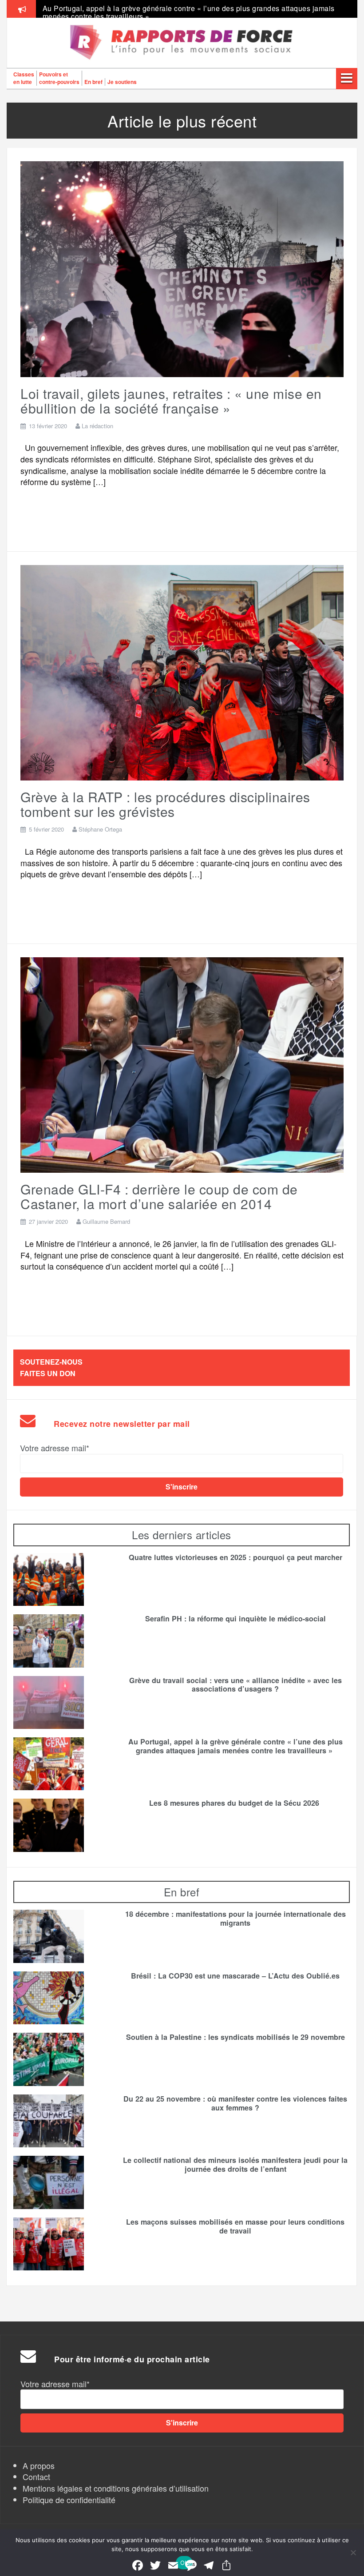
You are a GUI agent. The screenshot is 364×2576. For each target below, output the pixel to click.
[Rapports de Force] (182, 43)
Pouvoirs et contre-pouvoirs (59, 78)
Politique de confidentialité (69, 2500)
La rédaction (97, 426)
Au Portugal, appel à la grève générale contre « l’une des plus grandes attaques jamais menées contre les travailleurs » (235, 1746)
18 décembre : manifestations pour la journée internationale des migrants (235, 1919)
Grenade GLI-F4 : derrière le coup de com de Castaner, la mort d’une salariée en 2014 (159, 1196)
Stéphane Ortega (100, 829)
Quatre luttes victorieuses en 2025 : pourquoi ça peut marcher (146, 8)
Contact (36, 2476)
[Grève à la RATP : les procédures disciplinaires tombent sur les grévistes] (182, 672)
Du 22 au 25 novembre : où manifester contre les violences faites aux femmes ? (235, 2103)
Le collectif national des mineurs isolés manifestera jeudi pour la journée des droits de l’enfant (235, 2165)
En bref (93, 82)
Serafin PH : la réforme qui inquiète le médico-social (235, 1619)
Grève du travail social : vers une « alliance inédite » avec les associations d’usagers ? (235, 1685)
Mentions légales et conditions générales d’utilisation (116, 2488)
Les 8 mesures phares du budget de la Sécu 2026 (235, 1803)
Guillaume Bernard (106, 1221)
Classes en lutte (24, 78)
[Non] (353, 2552)
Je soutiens (122, 82)
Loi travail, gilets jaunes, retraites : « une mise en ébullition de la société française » (171, 401)
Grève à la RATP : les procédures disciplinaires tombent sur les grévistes (165, 804)
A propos (39, 2465)
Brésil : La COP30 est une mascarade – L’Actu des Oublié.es (235, 1976)
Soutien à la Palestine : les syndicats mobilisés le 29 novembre (235, 2037)
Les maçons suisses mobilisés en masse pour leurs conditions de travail (235, 2226)
